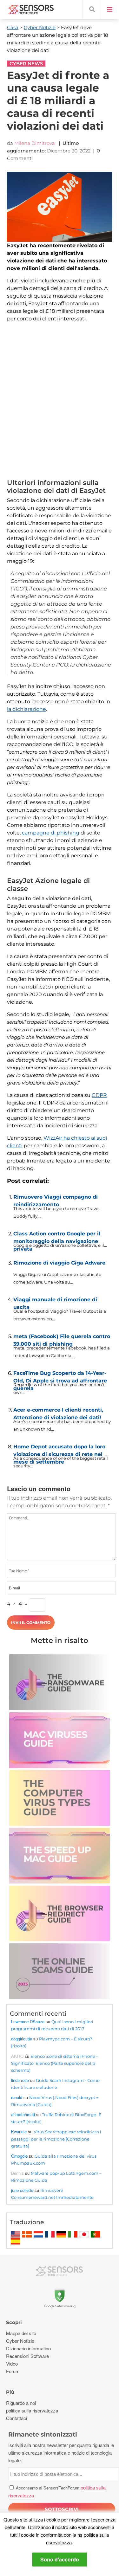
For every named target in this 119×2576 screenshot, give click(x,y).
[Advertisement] (60, 402)
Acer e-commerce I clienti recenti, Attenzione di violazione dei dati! (58, 1412)
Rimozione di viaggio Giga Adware (59, 1263)
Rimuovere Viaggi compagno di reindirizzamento (56, 1199)
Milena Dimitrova (35, 143)
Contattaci (17, 2418)
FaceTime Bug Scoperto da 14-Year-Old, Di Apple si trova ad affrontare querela (60, 1375)
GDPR (99, 1095)
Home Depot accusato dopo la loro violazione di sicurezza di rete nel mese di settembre (59, 1449)
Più (10, 2392)
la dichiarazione (26, 709)
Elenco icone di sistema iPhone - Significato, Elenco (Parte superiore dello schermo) (54, 2063)
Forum (13, 2371)
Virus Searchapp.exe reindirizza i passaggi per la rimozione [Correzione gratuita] (56, 2139)
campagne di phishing (51, 833)
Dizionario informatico (28, 2348)
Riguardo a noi (21, 2403)
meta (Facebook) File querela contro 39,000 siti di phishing (62, 1339)
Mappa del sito (21, 2333)
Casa (13, 27)
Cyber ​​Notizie (40, 27)
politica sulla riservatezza (32, 2410)
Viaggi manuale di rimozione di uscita (55, 1302)
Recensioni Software (27, 2356)
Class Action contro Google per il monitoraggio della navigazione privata (57, 1236)
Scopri (14, 2322)
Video (12, 2363)
